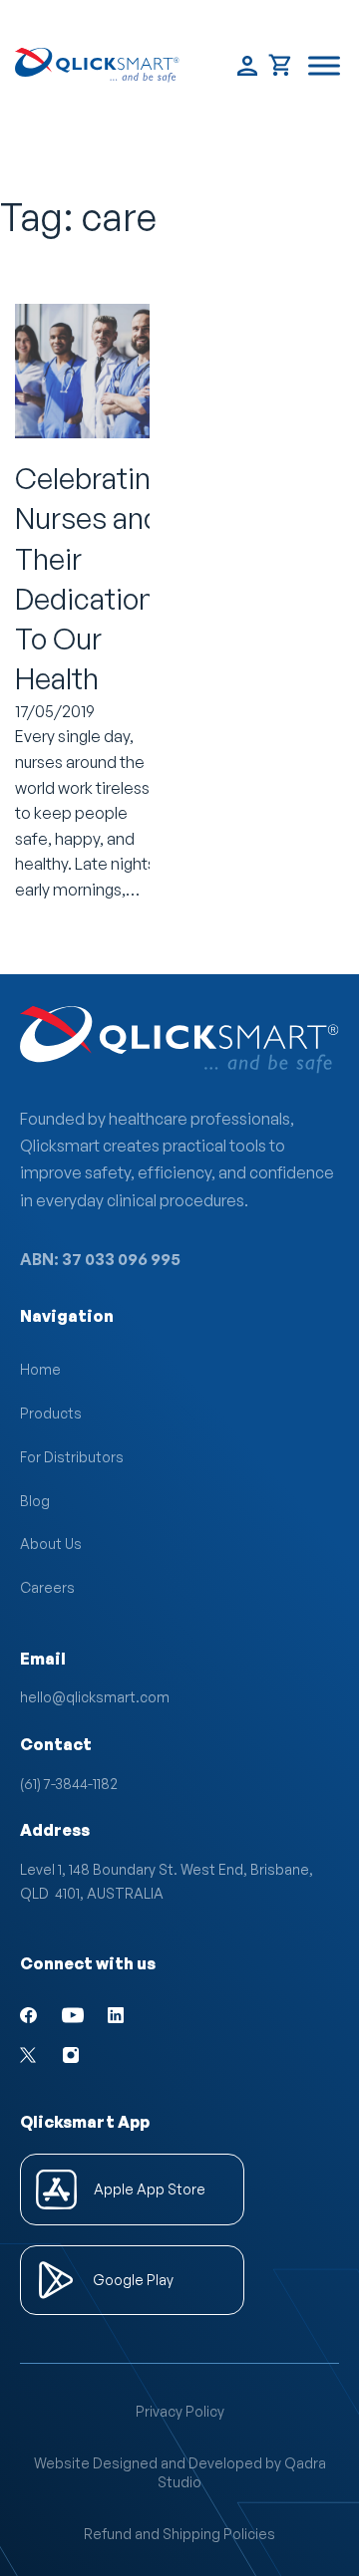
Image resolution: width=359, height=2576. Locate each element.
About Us (51, 1544)
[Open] (324, 65)
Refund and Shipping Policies (179, 2534)
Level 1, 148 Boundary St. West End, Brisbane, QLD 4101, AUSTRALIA (167, 1881)
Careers (47, 1587)
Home (40, 1369)
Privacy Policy (180, 2411)
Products (51, 1413)
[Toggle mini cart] (281, 65)
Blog (35, 1501)
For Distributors (72, 1457)
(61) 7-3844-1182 (69, 1784)
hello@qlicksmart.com (95, 1697)
